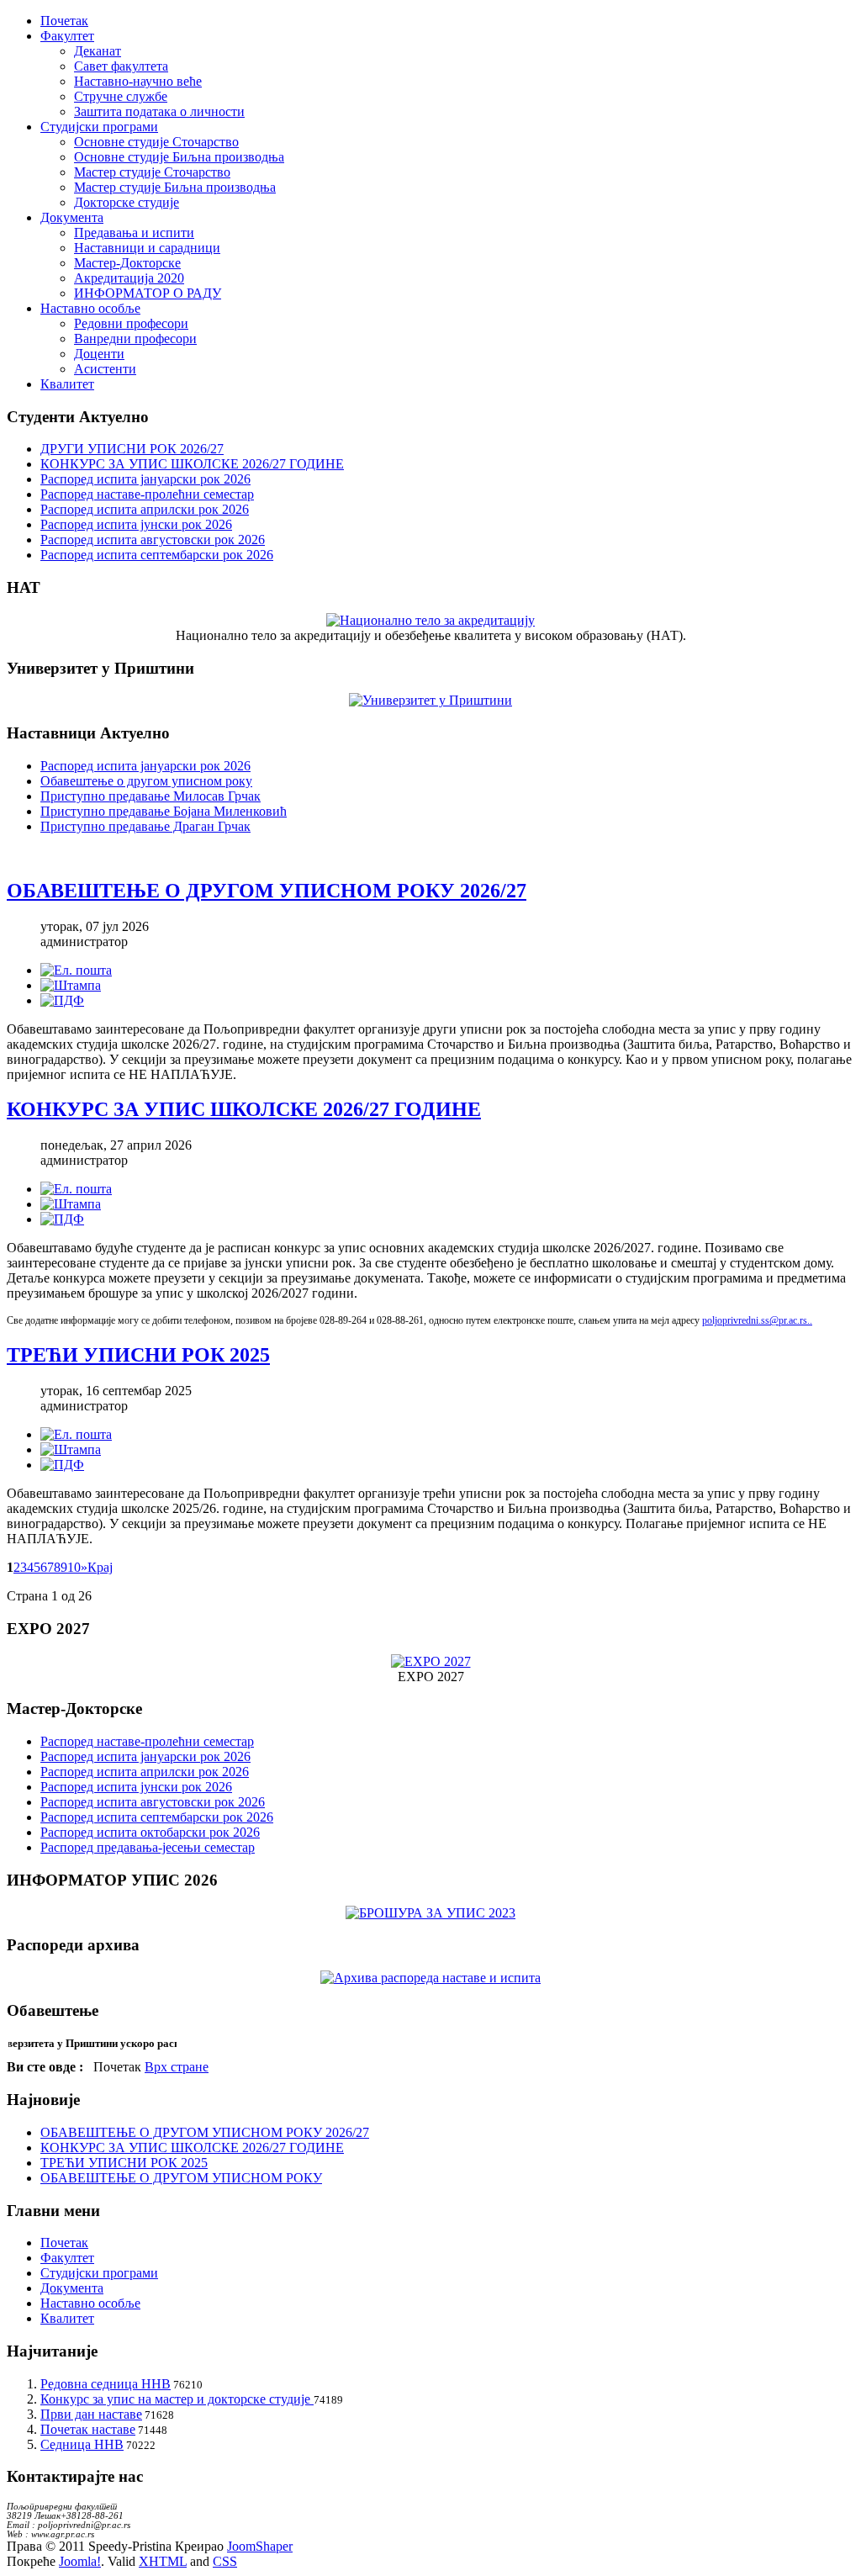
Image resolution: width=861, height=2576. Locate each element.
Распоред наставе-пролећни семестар (147, 494)
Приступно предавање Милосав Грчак (151, 796)
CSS (225, 2561)
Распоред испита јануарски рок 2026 (145, 479)
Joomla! (80, 2561)
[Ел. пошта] (76, 970)
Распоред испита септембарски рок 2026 (157, 555)
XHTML (163, 2561)
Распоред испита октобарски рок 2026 (150, 1832)
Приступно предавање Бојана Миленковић (164, 811)
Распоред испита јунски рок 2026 (136, 524)
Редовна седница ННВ (106, 2384)
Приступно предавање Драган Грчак (145, 826)
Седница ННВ (82, 2444)
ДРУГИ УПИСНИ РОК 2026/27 (132, 449)
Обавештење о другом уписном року (146, 781)
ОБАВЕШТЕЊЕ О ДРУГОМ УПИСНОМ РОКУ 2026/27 (267, 891)
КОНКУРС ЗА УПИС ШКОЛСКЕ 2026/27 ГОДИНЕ (192, 464)
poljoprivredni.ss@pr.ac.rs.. (757, 1320)
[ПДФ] (62, 1000)
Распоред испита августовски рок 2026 (153, 540)
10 (74, 1567)
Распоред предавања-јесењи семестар (148, 1847)
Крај (100, 1567)
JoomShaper (260, 2546)
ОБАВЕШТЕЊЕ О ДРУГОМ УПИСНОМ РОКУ (181, 2178)
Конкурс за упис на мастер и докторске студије (177, 2399)
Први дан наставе (91, 2414)
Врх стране (177, 2067)
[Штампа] (71, 985)
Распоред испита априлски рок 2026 (145, 509)
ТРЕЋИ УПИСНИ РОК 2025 (138, 1355)
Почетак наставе (88, 2429)
